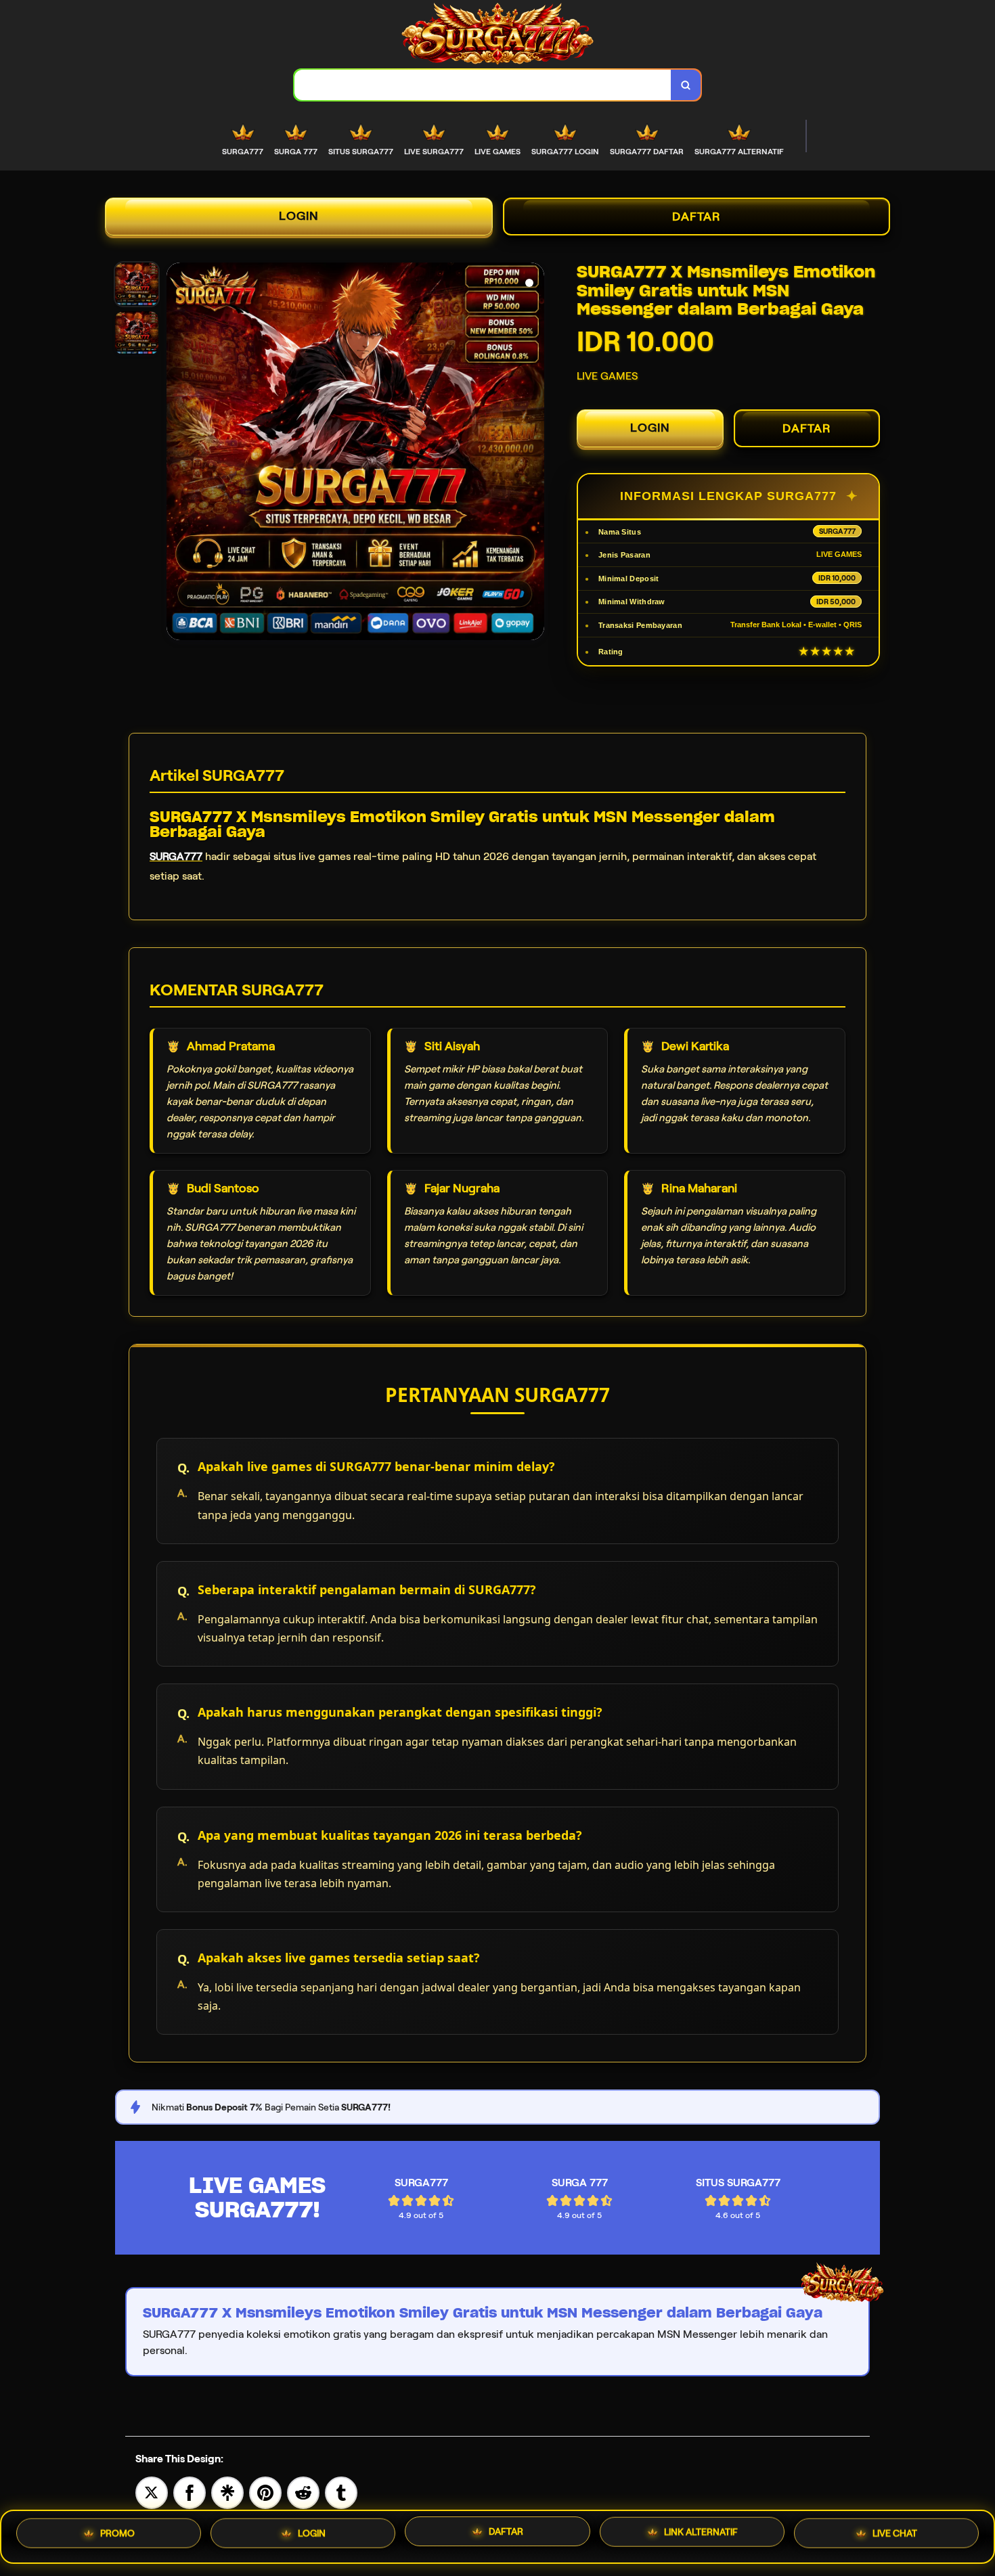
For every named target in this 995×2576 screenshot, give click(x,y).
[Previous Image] (177, 453)
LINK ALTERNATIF (701, 2537)
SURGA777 (176, 856)
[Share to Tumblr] (341, 2492)
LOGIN (299, 216)
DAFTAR (696, 217)
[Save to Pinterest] (265, 2492)
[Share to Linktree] (227, 2492)
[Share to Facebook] (190, 2492)
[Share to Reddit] (303, 2492)
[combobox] (483, 85)
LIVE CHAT (895, 2536)
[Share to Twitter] (152, 2492)
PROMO (117, 2533)
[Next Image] (533, 453)
